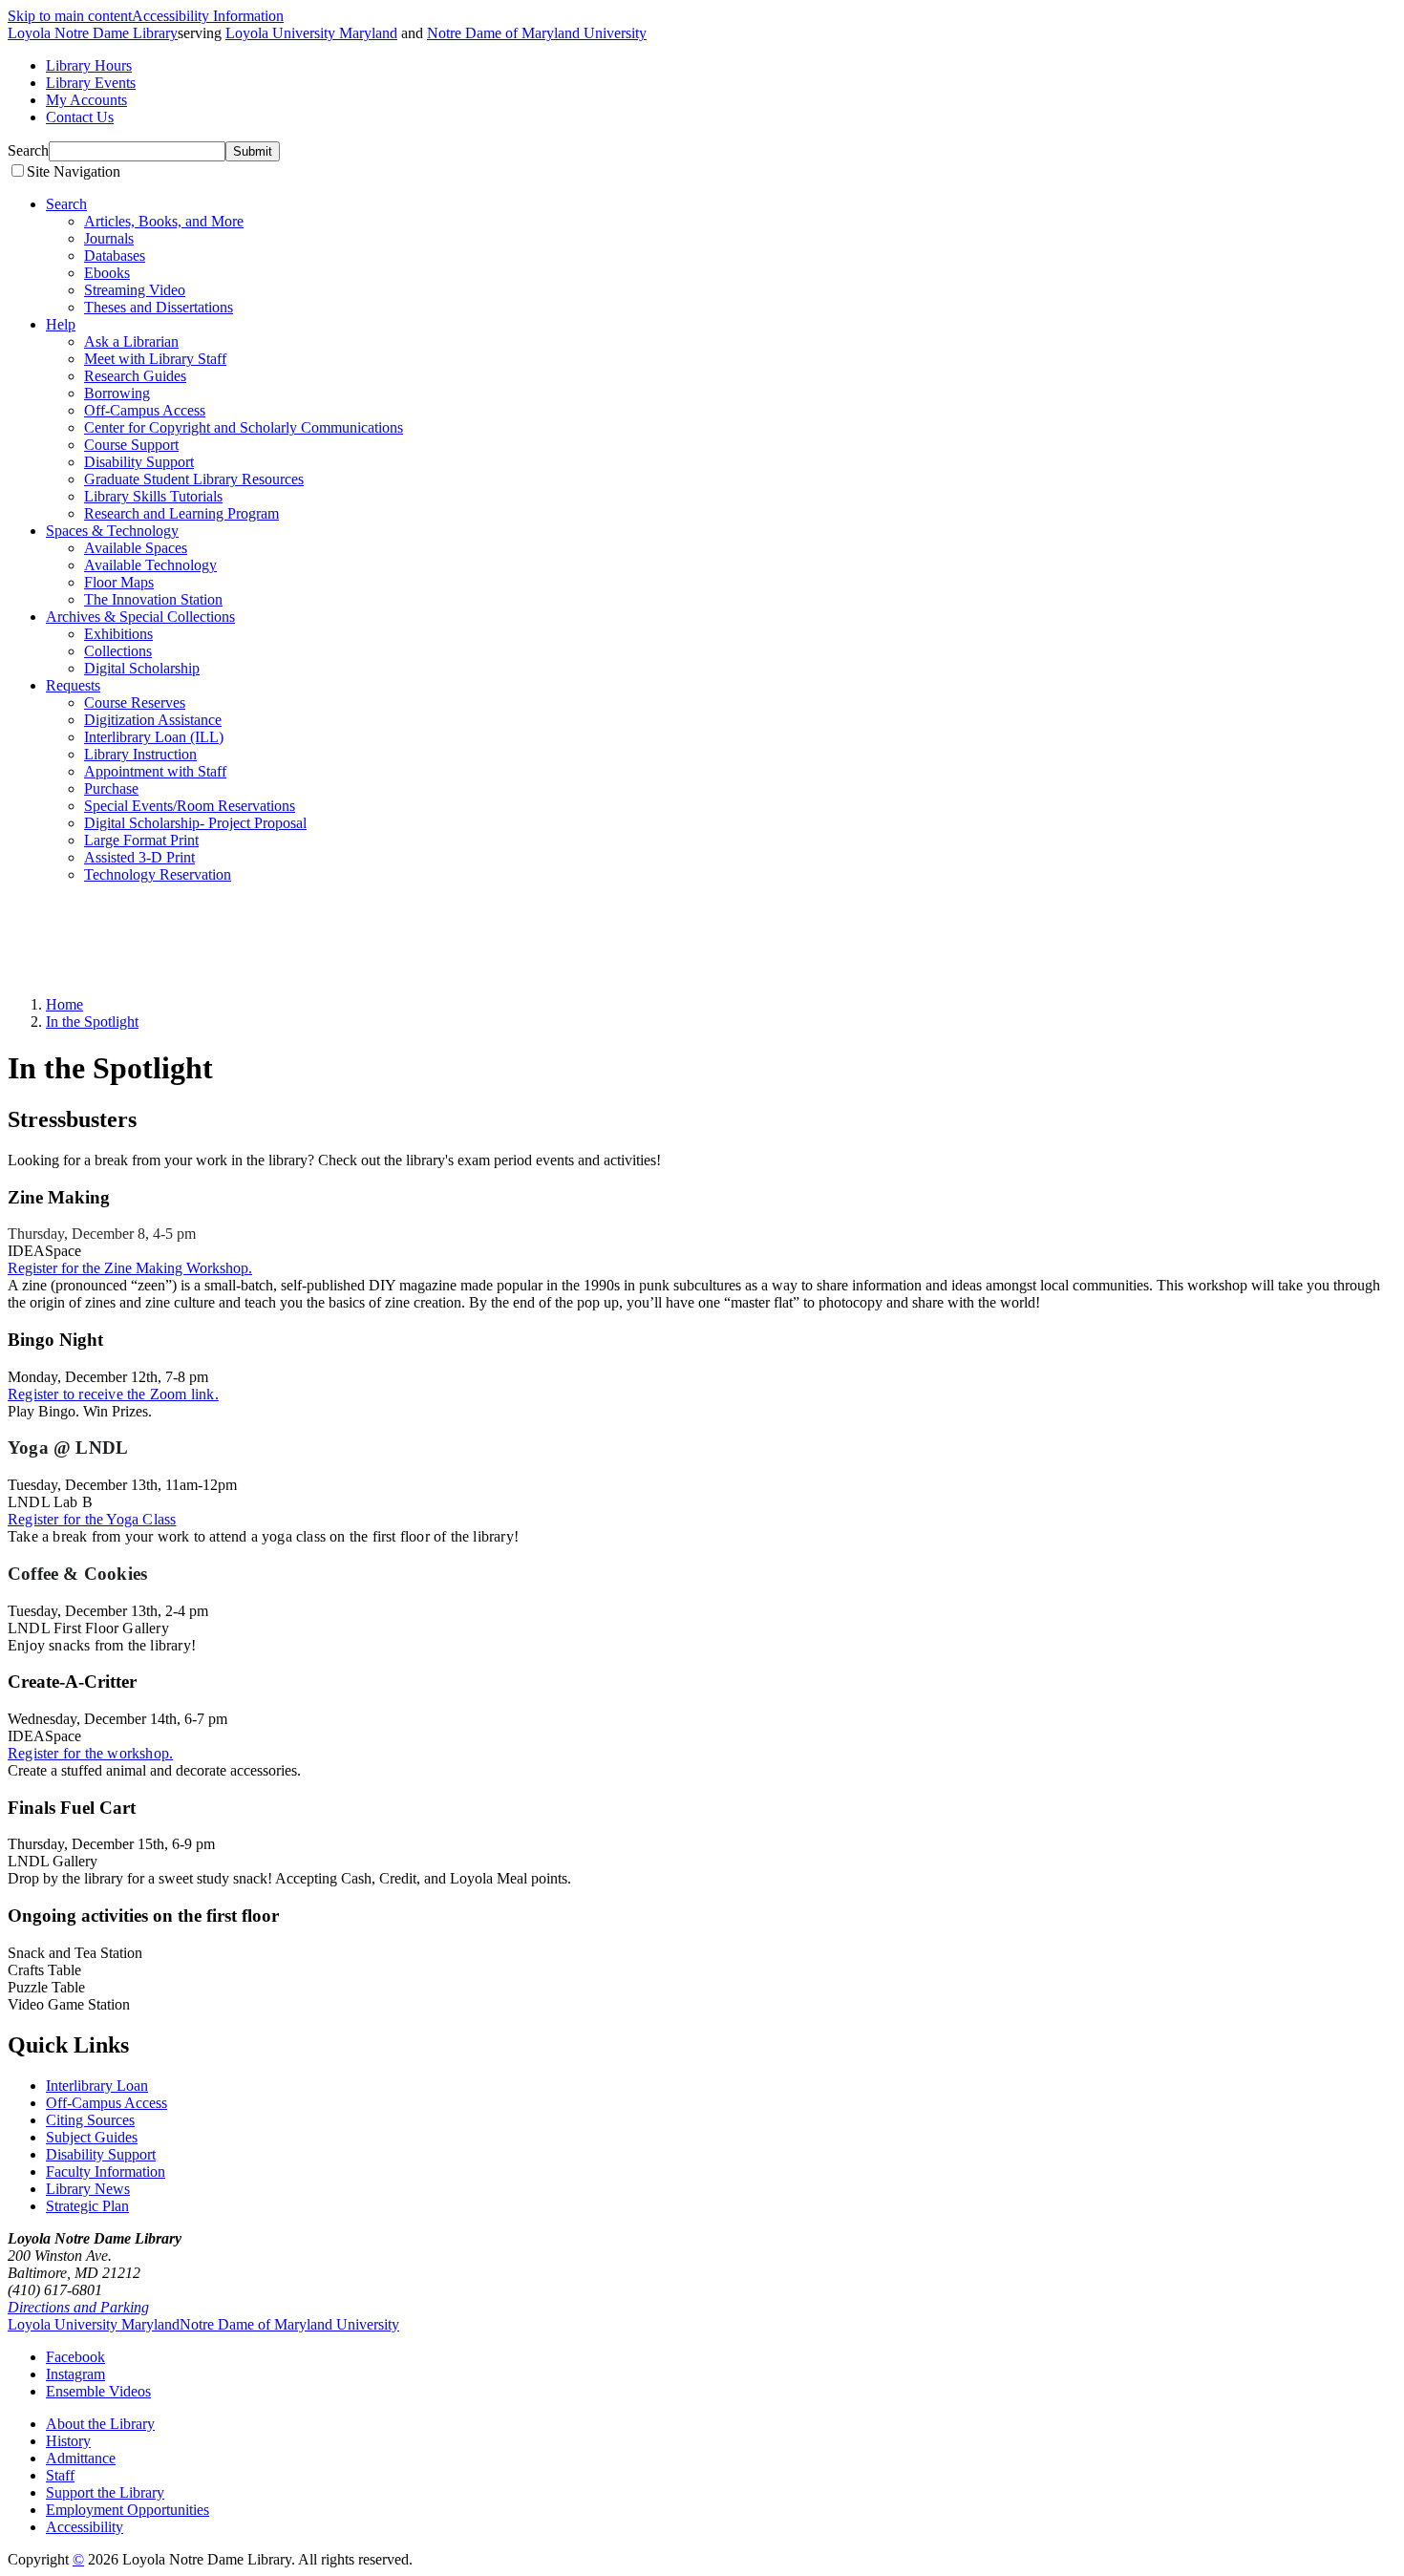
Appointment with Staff (155, 771)
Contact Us (80, 117)
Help (61, 324)
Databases (115, 255)
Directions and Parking (78, 2307)
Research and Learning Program (181, 513)
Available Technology (150, 565)
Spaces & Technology (112, 531)
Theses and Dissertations (159, 307)
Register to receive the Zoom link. (113, 1394)
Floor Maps (119, 582)
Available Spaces (136, 548)
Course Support (131, 445)
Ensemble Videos (98, 2391)
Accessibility (85, 2527)
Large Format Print (141, 840)
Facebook (75, 2357)
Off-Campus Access (145, 410)
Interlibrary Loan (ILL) (154, 737)
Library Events (91, 83)
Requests (73, 685)
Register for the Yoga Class (92, 1519)
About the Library (100, 2424)
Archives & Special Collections (140, 617)
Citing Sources (90, 2120)
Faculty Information (106, 2172)
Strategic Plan (87, 2206)
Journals (109, 238)
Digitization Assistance (153, 720)
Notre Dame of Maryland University (537, 33)
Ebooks (107, 273)
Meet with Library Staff (155, 359)
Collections (118, 651)
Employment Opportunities (128, 2510)
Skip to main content (70, 16)
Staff (60, 2475)
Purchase (111, 788)
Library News (88, 2189)
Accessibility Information (208, 16)
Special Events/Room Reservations (190, 806)
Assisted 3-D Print (139, 857)
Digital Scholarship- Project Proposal (195, 823)
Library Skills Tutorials (153, 496)
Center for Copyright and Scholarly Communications (244, 427)
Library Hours (89, 65)
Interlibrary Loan (97, 2086)
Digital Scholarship (142, 668)
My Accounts (86, 100)
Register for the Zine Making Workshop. (130, 1268)
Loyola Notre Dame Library (93, 33)
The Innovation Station (153, 599)
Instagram (75, 2374)
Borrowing (117, 393)
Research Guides (135, 376)
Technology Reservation (158, 874)
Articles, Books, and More (164, 221)
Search (28, 150)
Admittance (81, 2458)
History (68, 2441)
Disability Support (139, 462)
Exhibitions (118, 634)
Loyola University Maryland (311, 33)
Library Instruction (140, 754)
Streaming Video (135, 290)
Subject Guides (92, 2137)
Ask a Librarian (131, 341)
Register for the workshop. (90, 1753)
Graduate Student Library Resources (194, 479)
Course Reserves (135, 703)
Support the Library (105, 2492)
